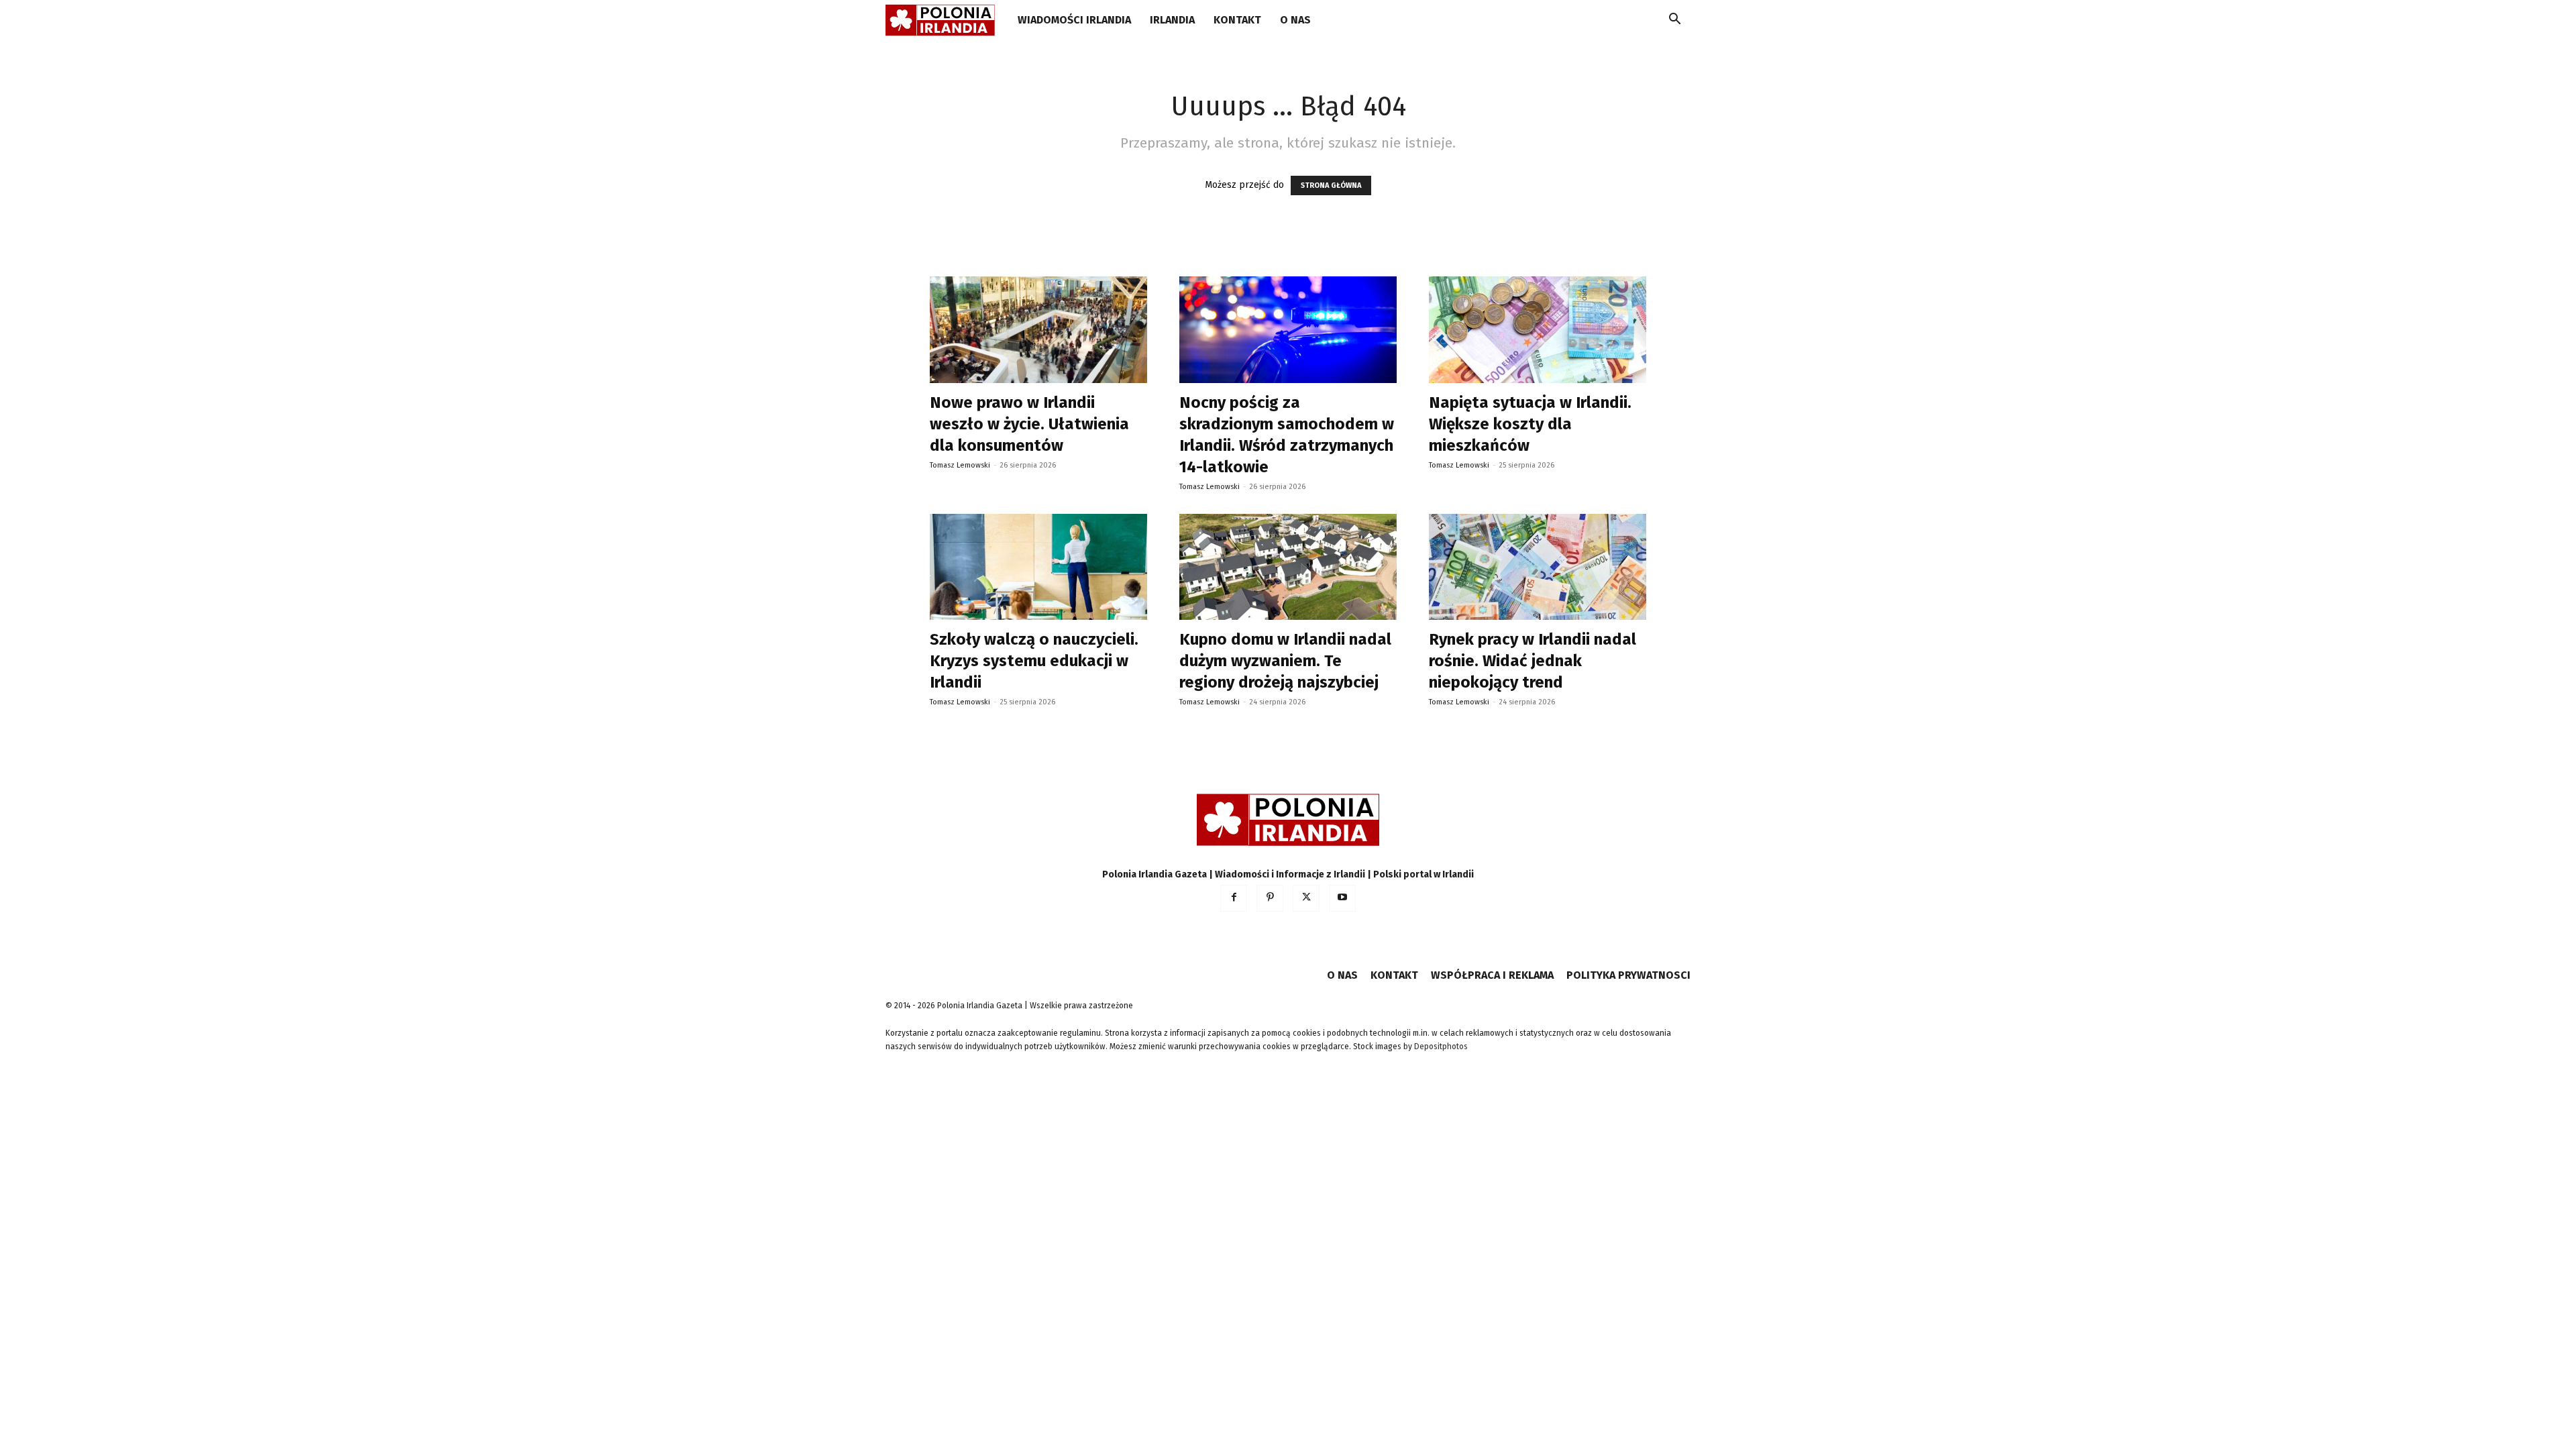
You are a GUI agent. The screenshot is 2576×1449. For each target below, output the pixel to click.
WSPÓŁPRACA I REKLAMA (1492, 975)
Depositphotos (1441, 1046)
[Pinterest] (1270, 898)
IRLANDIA (1172, 20)
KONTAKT (1237, 20)
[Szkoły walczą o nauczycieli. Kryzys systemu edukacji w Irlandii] (1038, 567)
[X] (1306, 898)
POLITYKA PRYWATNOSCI (1628, 975)
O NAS (1295, 20)
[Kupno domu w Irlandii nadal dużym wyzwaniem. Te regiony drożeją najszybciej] (1288, 567)
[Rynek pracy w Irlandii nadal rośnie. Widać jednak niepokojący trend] (1538, 567)
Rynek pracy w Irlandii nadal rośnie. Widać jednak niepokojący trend (1533, 661)
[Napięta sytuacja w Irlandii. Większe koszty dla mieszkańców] (1538, 330)
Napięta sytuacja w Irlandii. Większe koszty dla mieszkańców (1530, 424)
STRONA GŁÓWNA (1331, 185)
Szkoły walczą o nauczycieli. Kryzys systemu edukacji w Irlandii (1034, 661)
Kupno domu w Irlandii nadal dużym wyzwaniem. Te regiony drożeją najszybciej (1285, 661)
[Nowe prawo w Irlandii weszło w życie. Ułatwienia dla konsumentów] (1038, 330)
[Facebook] (1234, 898)
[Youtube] (1342, 898)
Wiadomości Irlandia (1074, 20)
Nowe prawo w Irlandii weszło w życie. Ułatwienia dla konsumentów (1029, 424)
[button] (1674, 21)
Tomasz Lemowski (960, 465)
